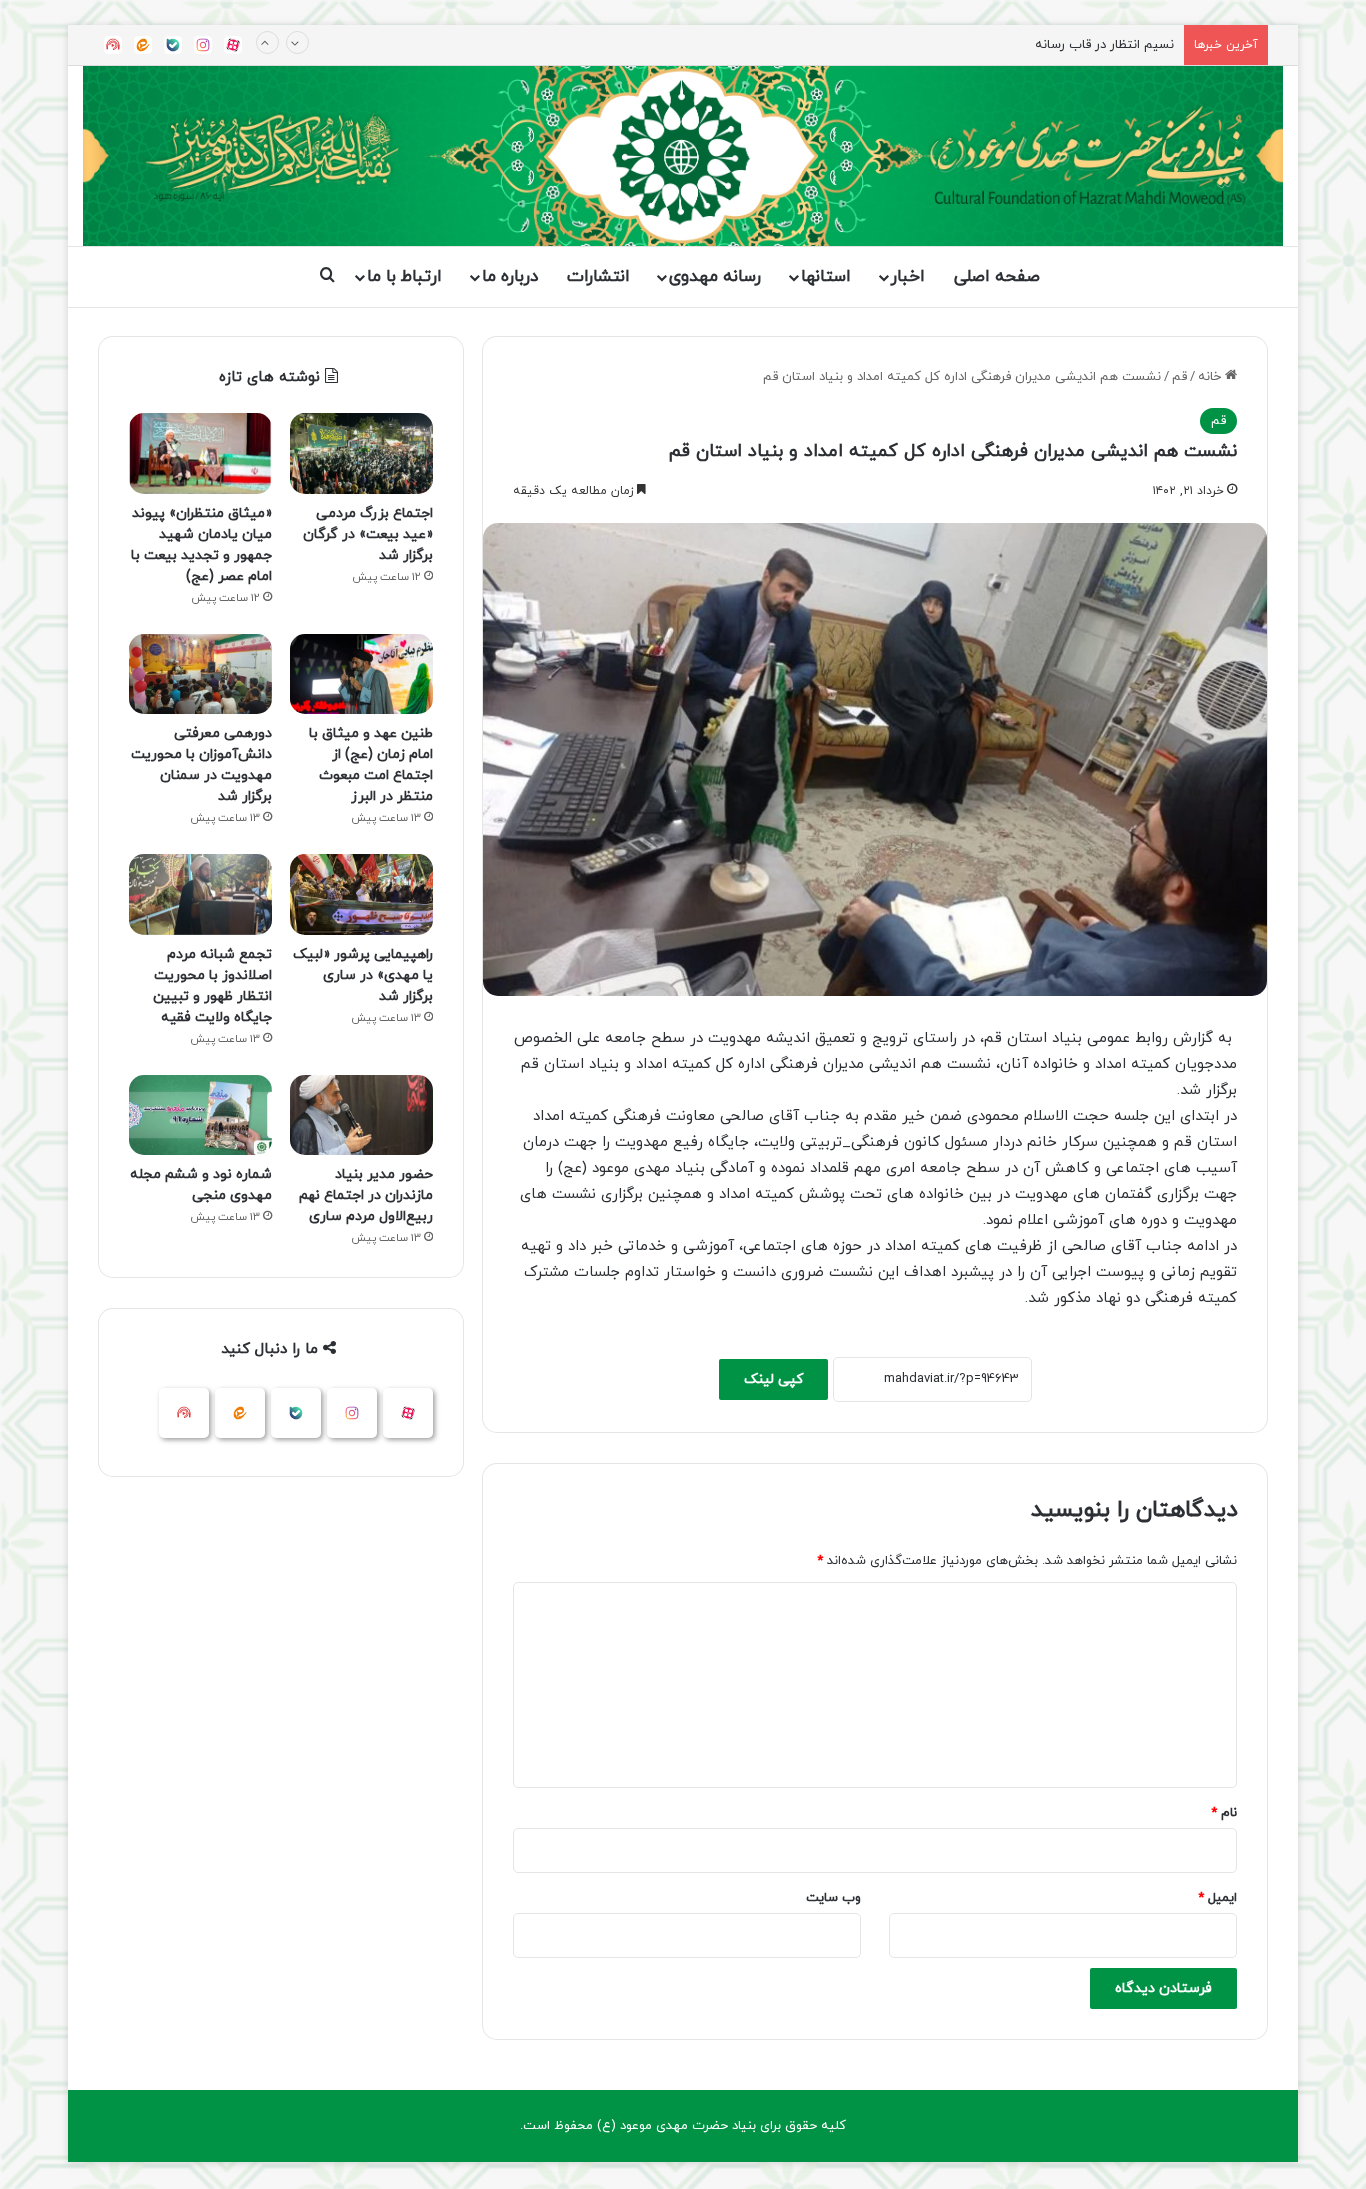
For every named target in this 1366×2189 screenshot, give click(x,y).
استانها (826, 277)
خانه (1211, 377)
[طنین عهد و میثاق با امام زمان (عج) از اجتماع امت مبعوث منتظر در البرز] (361, 674)
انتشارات (598, 277)
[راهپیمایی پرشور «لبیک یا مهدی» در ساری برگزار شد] (361, 894)
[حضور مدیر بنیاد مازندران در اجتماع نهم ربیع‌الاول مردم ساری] (361, 1115)
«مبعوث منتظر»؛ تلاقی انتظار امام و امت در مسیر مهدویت (1015, 65)
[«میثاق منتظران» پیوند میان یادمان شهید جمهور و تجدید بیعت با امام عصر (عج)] (200, 453)
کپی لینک (773, 1379)
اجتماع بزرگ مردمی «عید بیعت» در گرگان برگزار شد (368, 534)
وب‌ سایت (833, 1898)
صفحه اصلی (997, 277)
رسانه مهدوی (715, 277)
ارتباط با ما (404, 277)
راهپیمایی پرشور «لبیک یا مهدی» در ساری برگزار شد (363, 975)
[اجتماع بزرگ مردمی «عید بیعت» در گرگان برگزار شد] (361, 453)
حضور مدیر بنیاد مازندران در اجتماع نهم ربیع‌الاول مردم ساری (366, 1195)
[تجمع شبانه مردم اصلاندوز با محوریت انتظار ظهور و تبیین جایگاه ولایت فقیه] (200, 894)
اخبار (908, 277)
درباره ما (510, 277)
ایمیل (1217, 1898)
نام (1224, 1813)
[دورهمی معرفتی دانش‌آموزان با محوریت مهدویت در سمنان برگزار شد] (200, 674)
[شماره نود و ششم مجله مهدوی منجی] (200, 1115)
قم (1179, 377)
